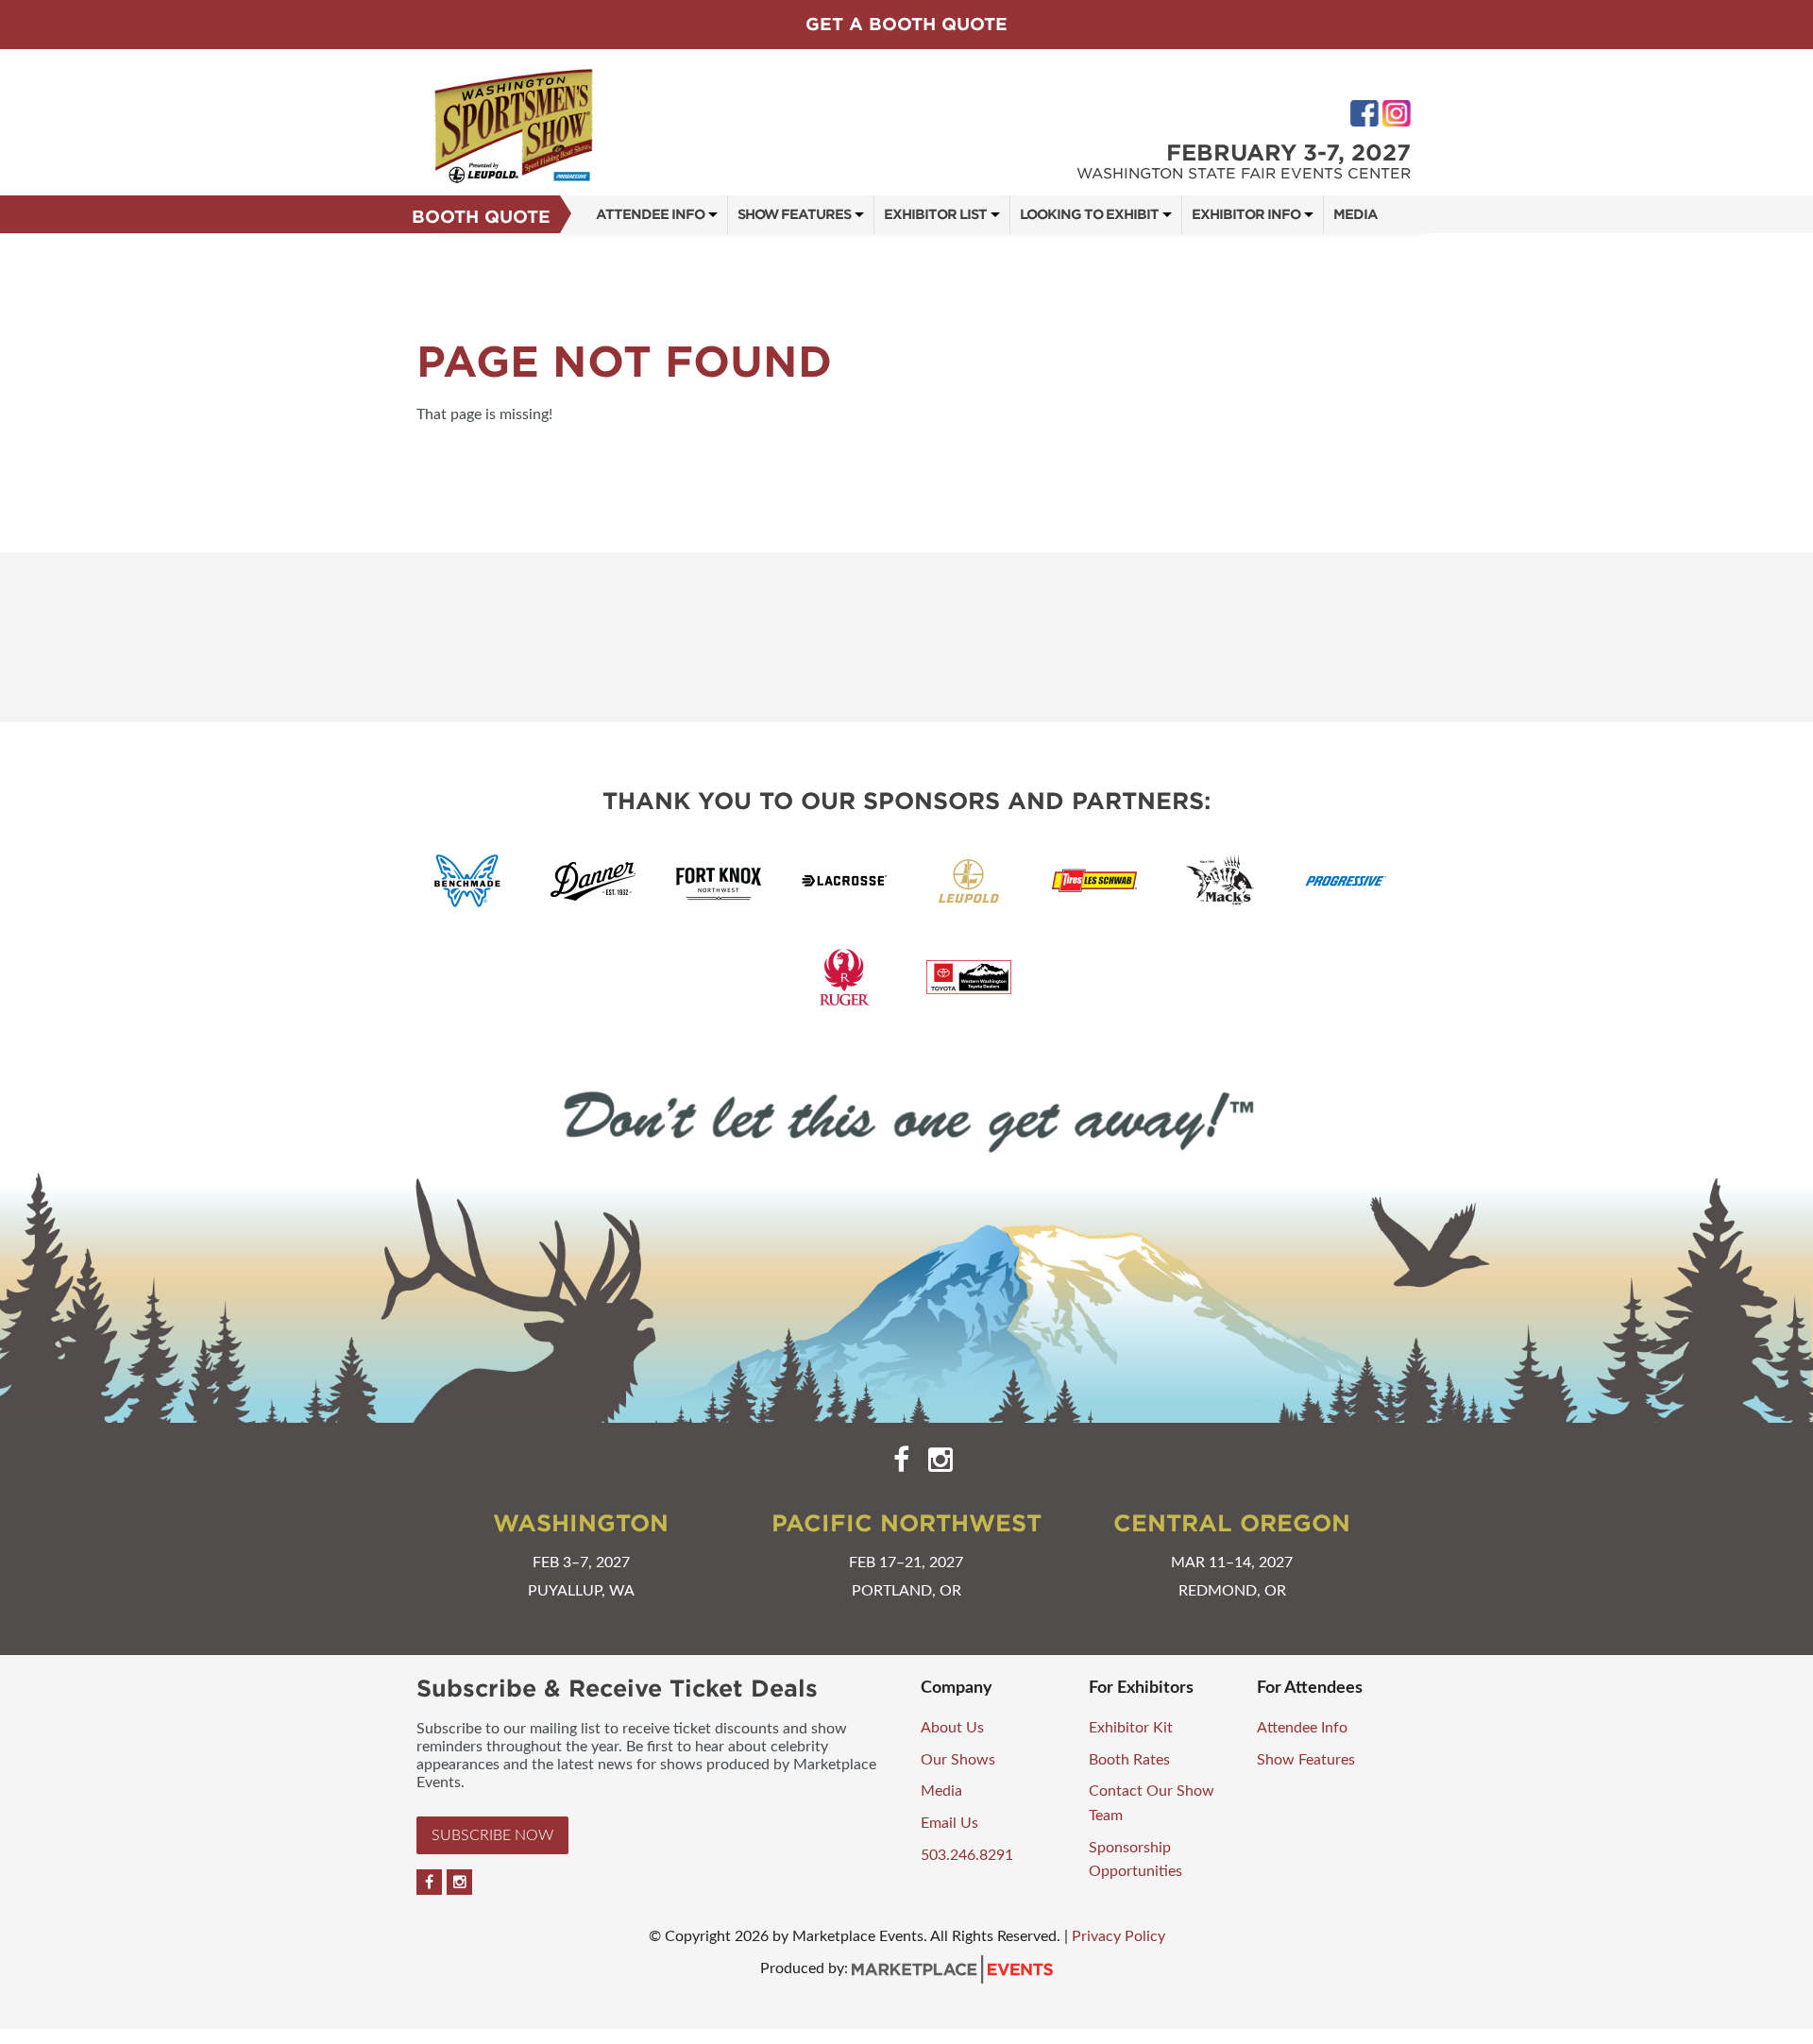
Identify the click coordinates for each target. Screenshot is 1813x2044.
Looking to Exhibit (1089, 214)
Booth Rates (1129, 1760)
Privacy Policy (1118, 1936)
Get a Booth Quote (906, 24)
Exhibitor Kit (1131, 1728)
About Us (952, 1728)
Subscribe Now (492, 1835)
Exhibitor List (935, 214)
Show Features (794, 214)
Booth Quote (481, 217)
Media (1356, 214)
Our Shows (958, 1760)
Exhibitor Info (1246, 214)
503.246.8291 (967, 1855)
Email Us (949, 1823)
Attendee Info (650, 214)
